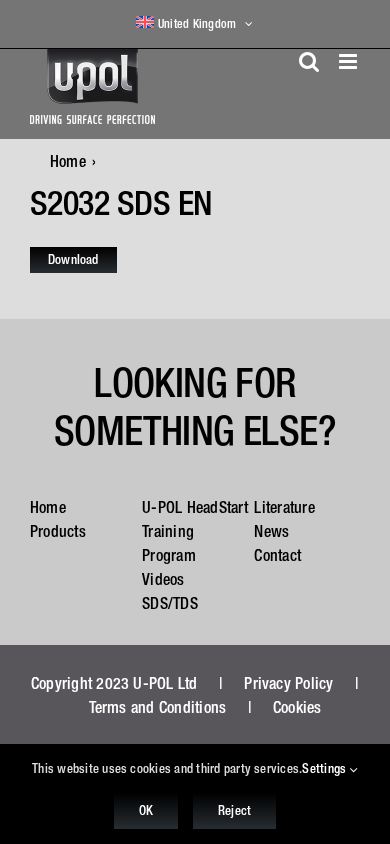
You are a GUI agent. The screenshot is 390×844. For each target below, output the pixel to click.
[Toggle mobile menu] (349, 61)
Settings (325, 768)
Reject (234, 810)
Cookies (297, 707)
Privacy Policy (288, 683)
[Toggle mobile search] (309, 61)
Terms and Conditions (158, 707)
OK (146, 810)
